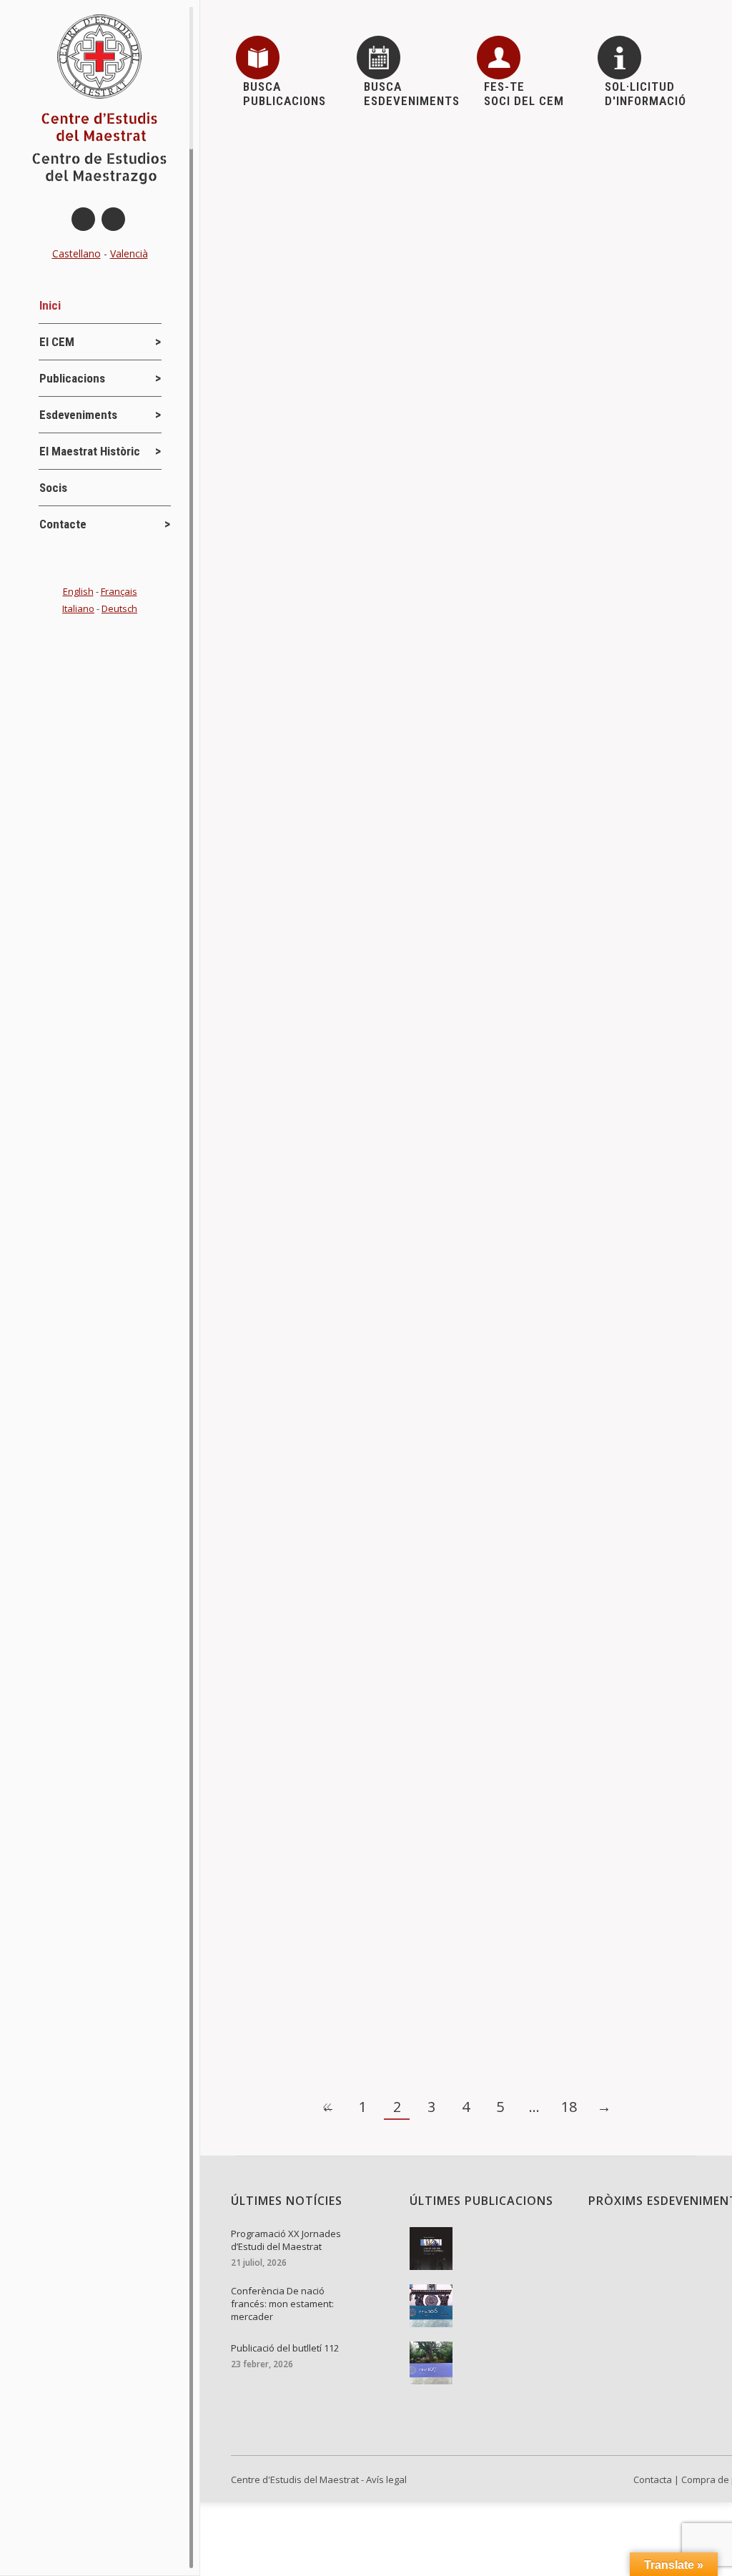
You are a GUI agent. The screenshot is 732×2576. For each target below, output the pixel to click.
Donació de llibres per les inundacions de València (394, 171)
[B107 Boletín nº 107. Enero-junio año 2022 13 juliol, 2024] (488, 2363)
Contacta (653, 2479)
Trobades (341, 713)
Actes (273, 194)
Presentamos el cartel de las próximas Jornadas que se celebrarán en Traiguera (450, 1600)
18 (569, 2107)
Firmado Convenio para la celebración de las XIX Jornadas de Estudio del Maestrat (459, 1915)
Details (273, 262)
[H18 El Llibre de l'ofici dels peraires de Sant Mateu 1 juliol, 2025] (488, 2249)
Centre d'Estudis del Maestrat (295, 2479)
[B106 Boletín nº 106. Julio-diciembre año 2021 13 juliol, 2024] (488, 2306)
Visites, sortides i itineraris (437, 713)
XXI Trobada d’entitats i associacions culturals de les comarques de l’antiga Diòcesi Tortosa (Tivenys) (464, 680)
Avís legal (386, 2479)
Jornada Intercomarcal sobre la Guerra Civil (375, 1728)
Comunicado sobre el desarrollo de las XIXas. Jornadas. (410, 1341)
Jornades (281, 713)
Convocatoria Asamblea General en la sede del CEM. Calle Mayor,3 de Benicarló (449, 859)
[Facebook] (83, 219)
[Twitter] (113, 219)
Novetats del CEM (300, 892)
